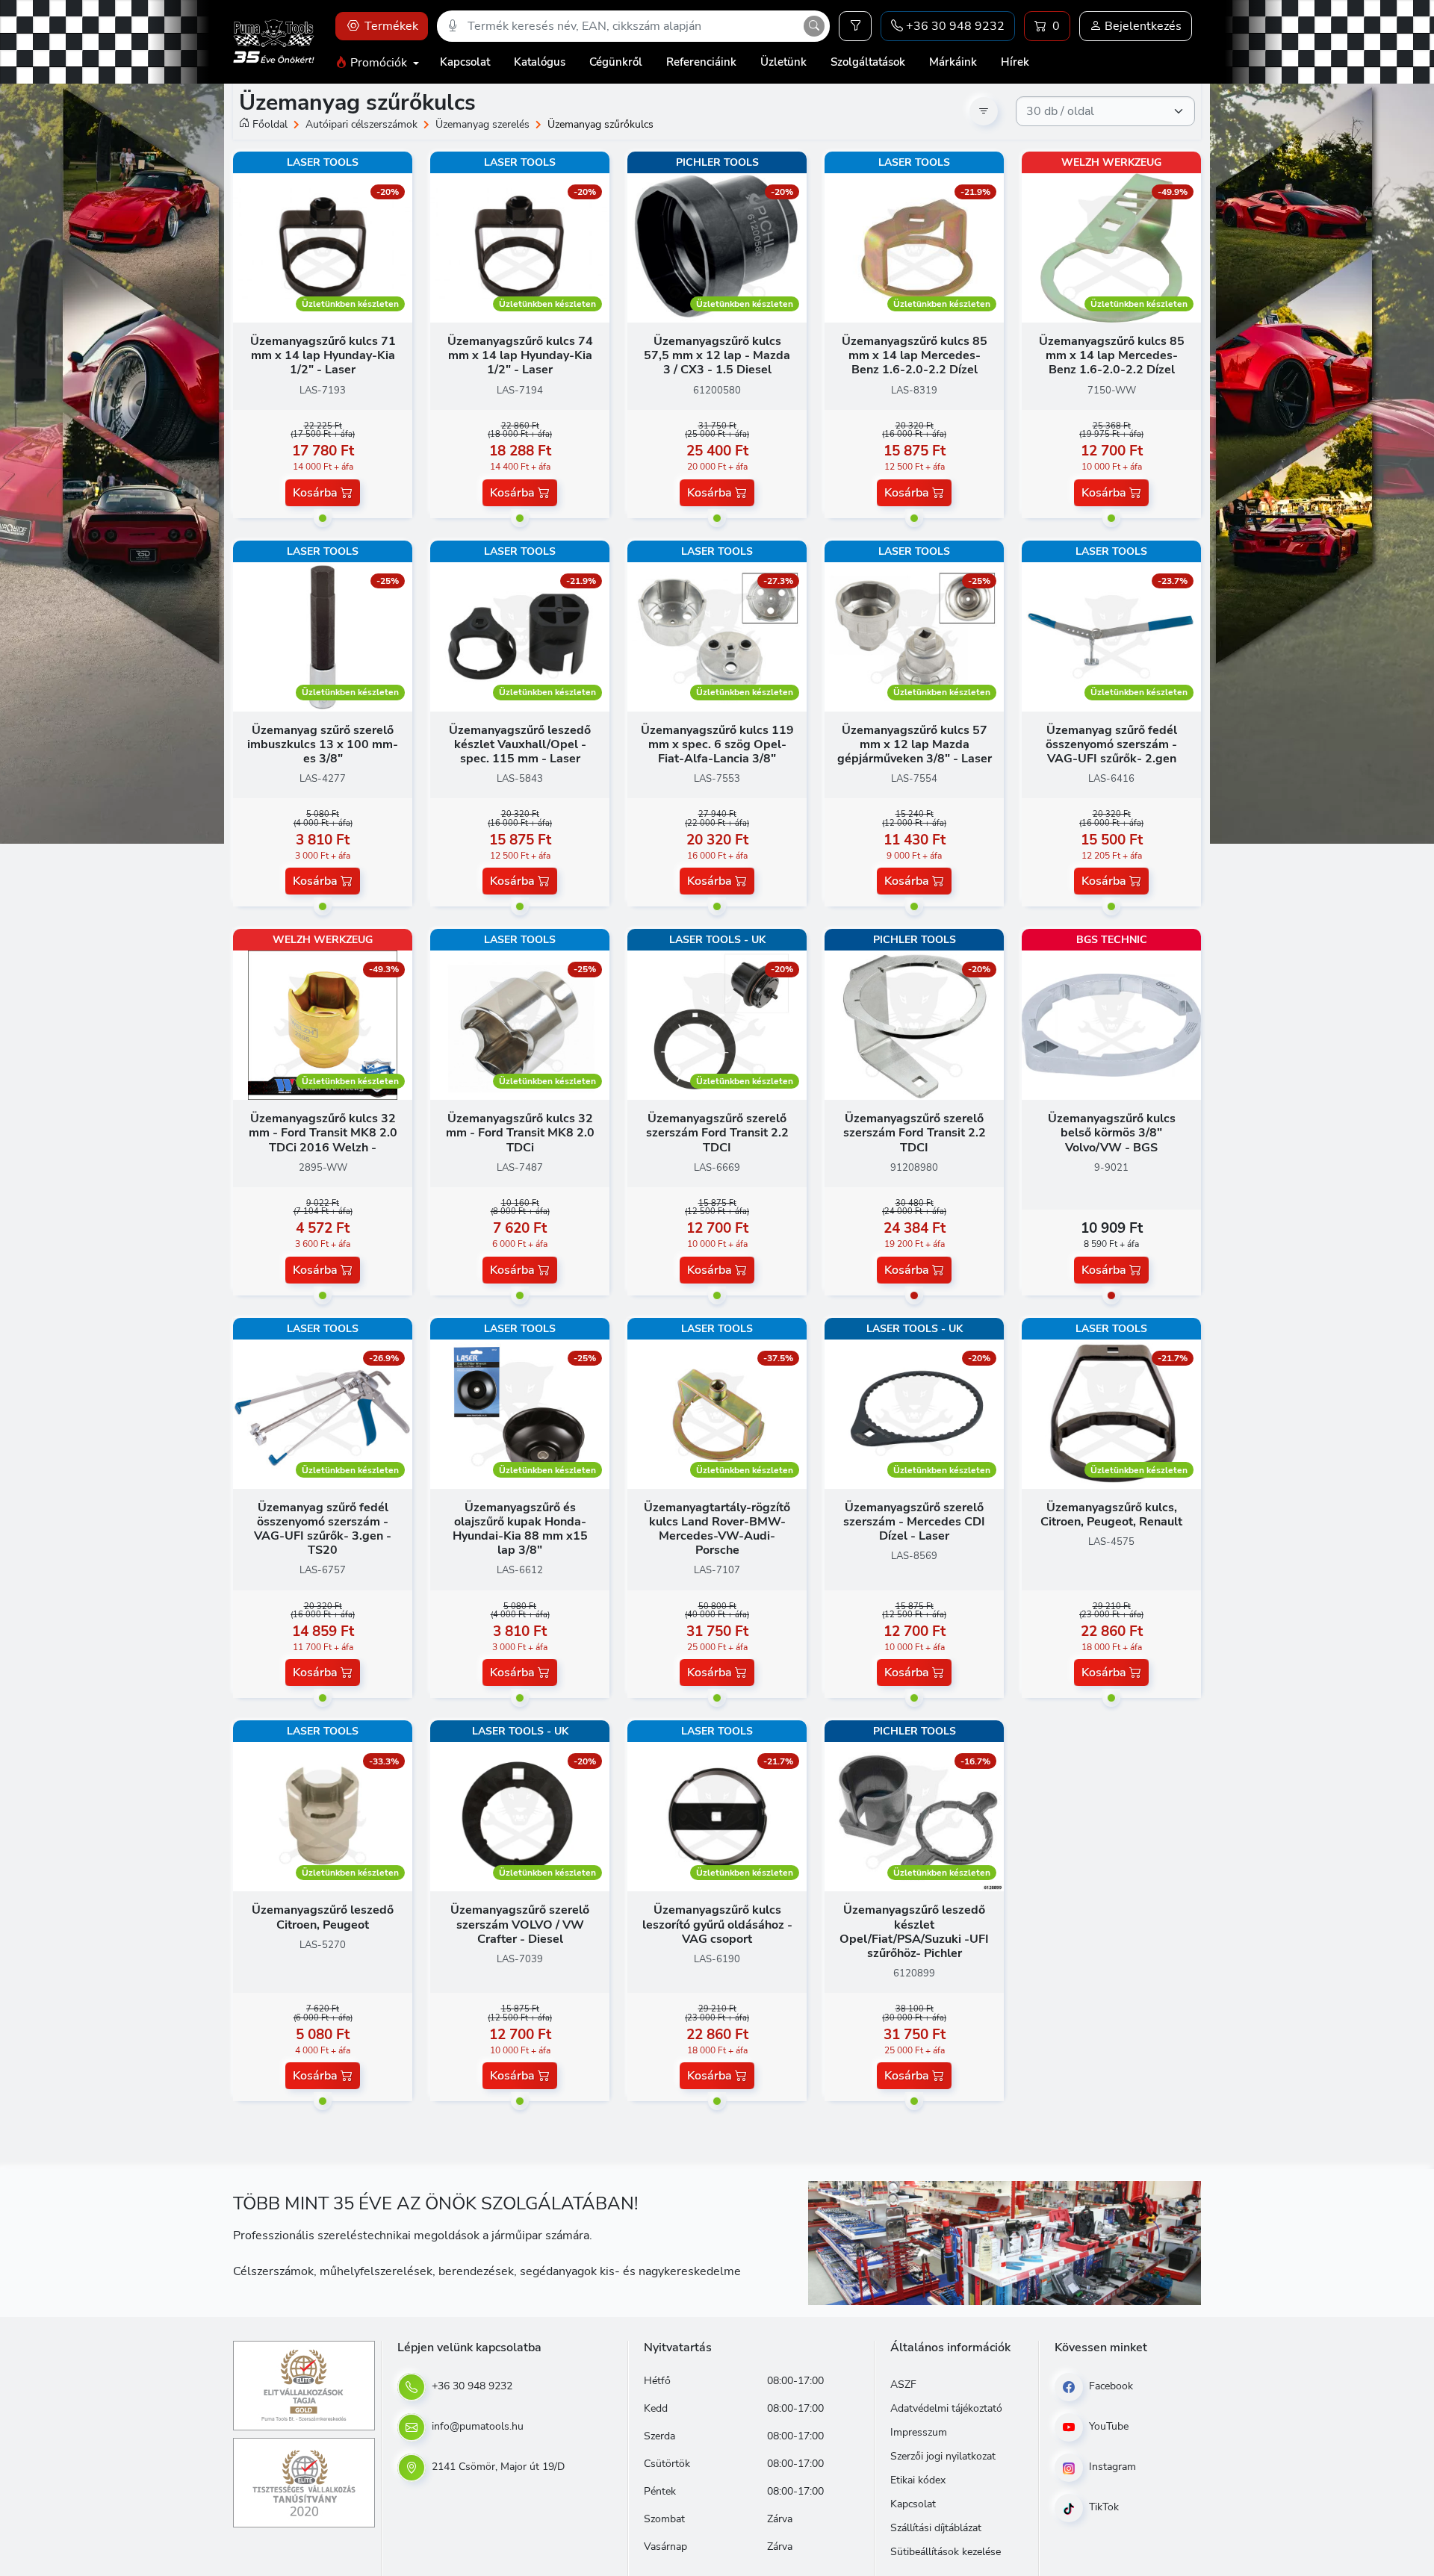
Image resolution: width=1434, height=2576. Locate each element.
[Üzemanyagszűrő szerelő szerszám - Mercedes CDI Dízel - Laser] (914, 1413)
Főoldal (270, 124)
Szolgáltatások (868, 62)
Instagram (1111, 2467)
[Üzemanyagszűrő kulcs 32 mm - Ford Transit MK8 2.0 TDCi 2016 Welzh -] (323, 1024)
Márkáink (953, 62)
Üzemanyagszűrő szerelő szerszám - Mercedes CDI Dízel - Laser (914, 1522)
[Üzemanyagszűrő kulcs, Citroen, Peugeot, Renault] (1111, 1413)
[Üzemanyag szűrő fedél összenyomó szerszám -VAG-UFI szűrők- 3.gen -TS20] (323, 1413)
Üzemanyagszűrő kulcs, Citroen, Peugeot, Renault (1111, 1515)
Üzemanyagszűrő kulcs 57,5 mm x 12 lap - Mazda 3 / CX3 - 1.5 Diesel (717, 355)
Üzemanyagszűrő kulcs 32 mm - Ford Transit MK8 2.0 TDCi (520, 1133)
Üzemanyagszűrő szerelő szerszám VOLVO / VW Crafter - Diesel (520, 1924)
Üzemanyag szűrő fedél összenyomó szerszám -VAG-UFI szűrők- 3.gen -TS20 (323, 1529)
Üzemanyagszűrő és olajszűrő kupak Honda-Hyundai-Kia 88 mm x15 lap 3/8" (520, 1529)
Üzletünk (783, 62)
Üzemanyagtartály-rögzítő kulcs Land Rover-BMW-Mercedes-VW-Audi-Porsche (717, 1529)
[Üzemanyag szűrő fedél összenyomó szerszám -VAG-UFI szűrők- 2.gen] (1111, 635)
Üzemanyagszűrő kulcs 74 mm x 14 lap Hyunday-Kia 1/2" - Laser (520, 355)
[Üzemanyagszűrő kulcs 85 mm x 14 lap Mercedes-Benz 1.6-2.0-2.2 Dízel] (914, 247)
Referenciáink (701, 62)
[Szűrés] (855, 26)
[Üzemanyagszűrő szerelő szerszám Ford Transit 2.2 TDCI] (717, 1024)
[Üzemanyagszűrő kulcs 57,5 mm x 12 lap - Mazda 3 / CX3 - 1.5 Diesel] (717, 247)
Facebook (1109, 2386)
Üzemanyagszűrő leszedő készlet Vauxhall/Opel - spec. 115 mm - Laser (520, 744)
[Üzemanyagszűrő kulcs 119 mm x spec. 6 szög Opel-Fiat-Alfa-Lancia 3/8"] (717, 635)
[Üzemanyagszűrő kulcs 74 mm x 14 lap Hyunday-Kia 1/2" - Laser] (520, 247)
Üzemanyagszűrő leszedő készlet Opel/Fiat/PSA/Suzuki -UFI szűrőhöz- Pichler (914, 1932)
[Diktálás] (453, 26)
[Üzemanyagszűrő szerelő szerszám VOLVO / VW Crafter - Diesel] (520, 1816)
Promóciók (379, 63)
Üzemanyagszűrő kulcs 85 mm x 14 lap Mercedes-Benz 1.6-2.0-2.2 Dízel (915, 355)
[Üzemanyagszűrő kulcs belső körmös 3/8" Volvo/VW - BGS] (1111, 1024)
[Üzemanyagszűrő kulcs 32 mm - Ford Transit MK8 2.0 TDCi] (520, 1024)
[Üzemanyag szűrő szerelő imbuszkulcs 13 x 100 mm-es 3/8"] (323, 635)
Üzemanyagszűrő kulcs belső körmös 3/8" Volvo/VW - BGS (1112, 1133)
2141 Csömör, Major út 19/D (497, 2467)
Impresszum (919, 2432)
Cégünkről (616, 62)
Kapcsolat (465, 62)
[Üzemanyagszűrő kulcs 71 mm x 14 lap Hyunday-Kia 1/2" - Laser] (323, 247)
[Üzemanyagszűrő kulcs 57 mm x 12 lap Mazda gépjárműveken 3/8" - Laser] (914, 635)
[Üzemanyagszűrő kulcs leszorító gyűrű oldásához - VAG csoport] (717, 1816)
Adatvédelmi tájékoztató (946, 2408)
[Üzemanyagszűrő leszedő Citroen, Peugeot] (323, 1816)
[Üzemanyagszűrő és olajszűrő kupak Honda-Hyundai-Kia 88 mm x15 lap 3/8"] (520, 1413)
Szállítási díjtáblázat (936, 2528)
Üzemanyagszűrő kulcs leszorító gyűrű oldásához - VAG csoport (717, 1924)
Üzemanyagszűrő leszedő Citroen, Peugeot (323, 1917)
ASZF (903, 2384)
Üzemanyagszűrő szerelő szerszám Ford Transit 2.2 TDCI (717, 1133)
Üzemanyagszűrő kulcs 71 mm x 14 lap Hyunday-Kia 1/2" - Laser (323, 355)
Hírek (1015, 62)
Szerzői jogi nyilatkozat (943, 2456)
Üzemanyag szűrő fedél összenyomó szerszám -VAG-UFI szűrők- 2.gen (1111, 744)
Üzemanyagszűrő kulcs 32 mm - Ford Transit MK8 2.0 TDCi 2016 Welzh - (323, 1133)
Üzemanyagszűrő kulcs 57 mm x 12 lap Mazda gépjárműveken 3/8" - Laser (915, 744)
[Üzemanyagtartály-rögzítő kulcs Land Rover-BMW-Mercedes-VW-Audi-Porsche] (717, 1413)
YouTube (1107, 2426)
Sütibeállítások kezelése (946, 2552)
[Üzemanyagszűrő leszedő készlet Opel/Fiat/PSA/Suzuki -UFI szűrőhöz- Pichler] (914, 1816)
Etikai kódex (918, 2480)
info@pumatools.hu (476, 2426)
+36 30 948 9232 (471, 2386)
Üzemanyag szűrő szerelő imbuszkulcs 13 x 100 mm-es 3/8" (323, 744)
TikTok (1102, 2507)
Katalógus (540, 62)
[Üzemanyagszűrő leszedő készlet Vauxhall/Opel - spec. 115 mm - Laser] (520, 635)
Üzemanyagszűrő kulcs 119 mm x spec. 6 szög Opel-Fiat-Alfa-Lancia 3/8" (717, 744)
